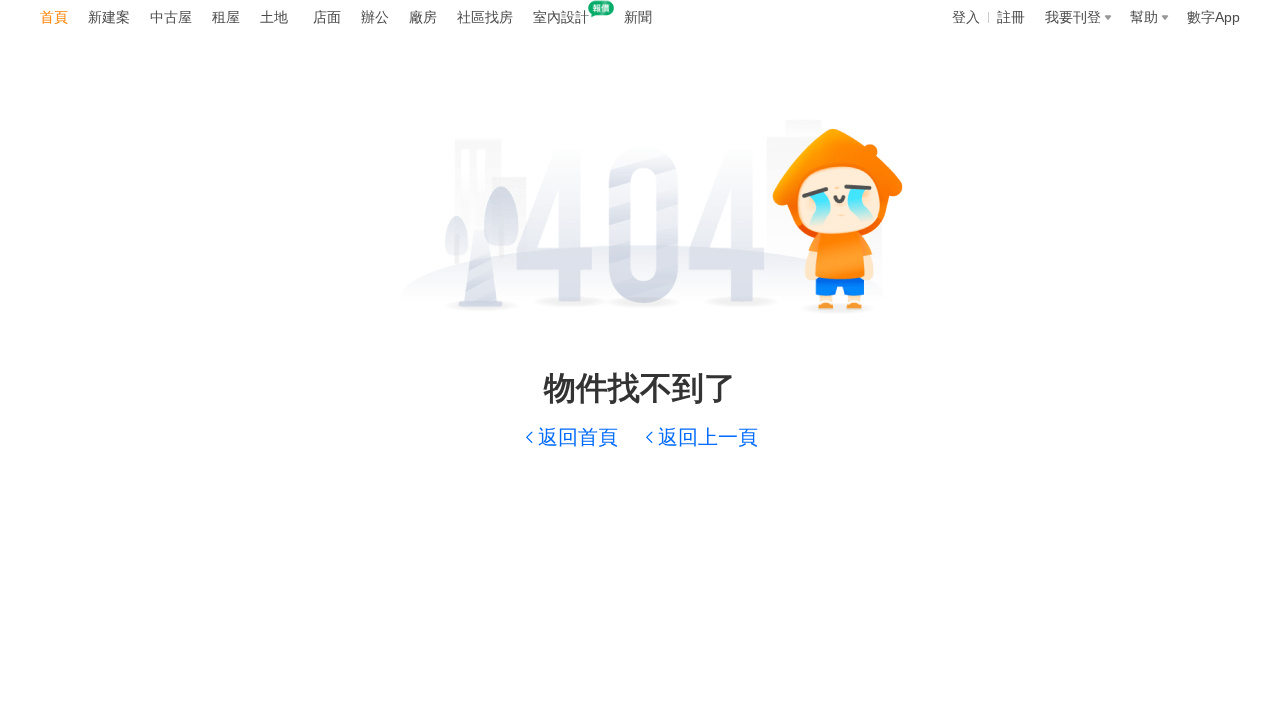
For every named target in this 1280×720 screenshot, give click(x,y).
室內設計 (561, 17)
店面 (327, 17)
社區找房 (485, 17)
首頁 (54, 17)
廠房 (423, 17)
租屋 (226, 17)
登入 (966, 17)
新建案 (109, 17)
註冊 (1011, 17)
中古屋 (171, 17)
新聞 (638, 17)
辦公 (375, 17)
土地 (274, 17)
